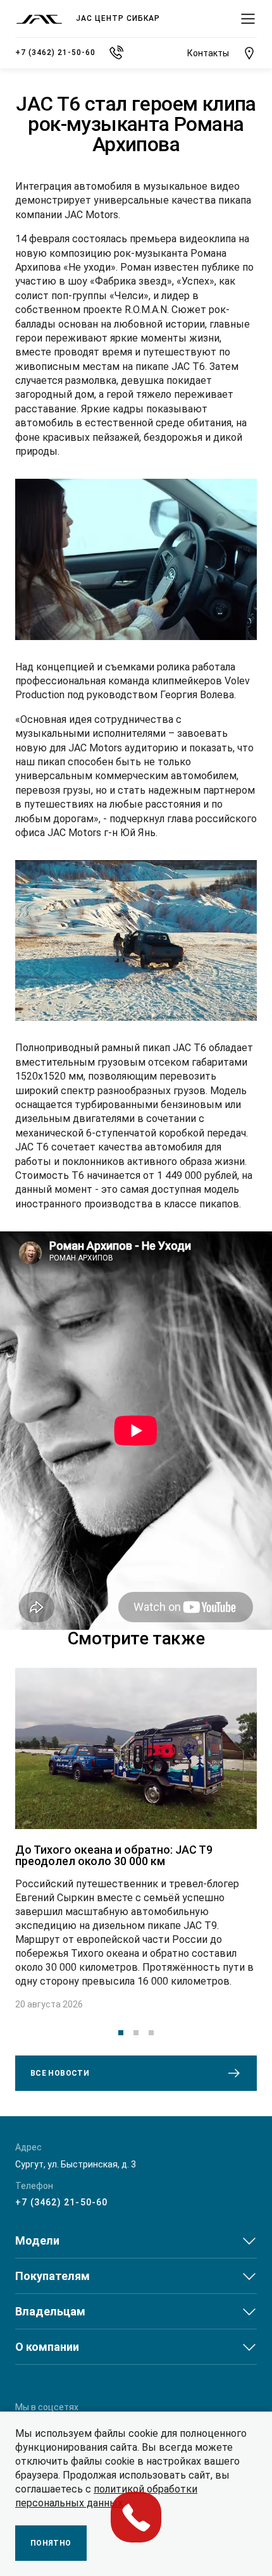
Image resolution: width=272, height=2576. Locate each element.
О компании (47, 2347)
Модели (37, 2240)
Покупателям (53, 2276)
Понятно (51, 2543)
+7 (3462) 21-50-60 (62, 2202)
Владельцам (50, 2311)
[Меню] (248, 19)
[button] (121, 2033)
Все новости (60, 2073)
